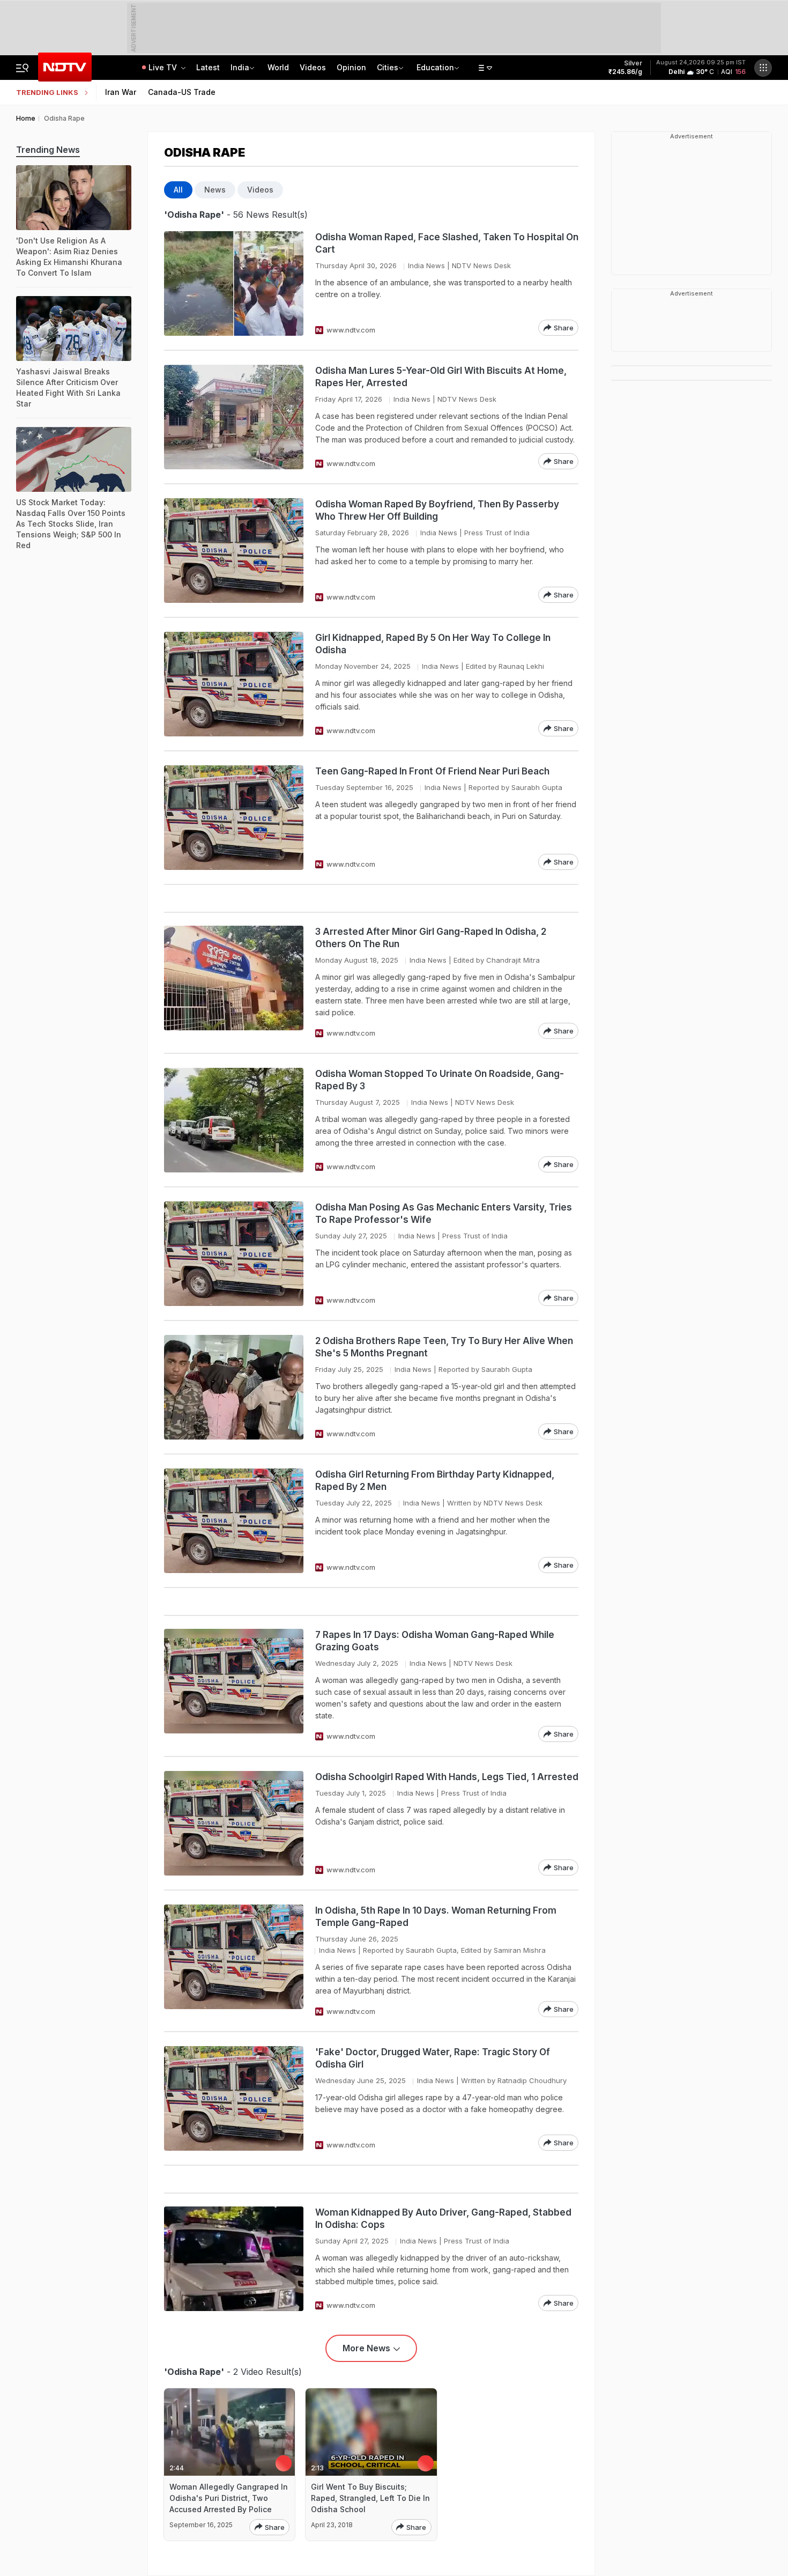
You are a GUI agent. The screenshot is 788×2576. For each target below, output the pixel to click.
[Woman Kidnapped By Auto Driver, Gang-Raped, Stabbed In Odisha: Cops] (234, 2259)
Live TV (164, 67)
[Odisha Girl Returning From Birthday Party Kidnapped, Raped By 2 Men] (234, 1521)
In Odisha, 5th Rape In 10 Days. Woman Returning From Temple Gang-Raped (436, 1917)
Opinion (351, 67)
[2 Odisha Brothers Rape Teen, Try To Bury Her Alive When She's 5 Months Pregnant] (234, 1387)
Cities (388, 67)
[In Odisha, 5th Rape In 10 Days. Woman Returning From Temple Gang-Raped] (234, 1961)
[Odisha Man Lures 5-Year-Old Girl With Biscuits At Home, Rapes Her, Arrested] (234, 417)
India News (426, 265)
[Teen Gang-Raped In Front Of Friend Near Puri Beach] (234, 818)
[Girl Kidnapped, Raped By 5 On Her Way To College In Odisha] (234, 684)
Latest (208, 67)
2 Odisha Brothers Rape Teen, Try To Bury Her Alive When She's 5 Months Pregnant (444, 1347)
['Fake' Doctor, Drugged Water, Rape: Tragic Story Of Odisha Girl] (234, 2098)
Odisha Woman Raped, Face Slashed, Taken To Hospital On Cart (447, 243)
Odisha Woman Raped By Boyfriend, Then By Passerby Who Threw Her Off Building (437, 510)
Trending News (48, 150)
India (240, 67)
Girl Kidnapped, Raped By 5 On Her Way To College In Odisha (433, 644)
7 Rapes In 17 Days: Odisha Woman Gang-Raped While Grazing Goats (435, 1641)
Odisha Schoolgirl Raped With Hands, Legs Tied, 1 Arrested (447, 1777)
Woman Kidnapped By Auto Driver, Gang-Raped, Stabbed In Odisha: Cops (443, 2219)
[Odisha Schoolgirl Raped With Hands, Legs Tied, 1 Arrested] (234, 1823)
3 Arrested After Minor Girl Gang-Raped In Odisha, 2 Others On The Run (431, 938)
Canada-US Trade (182, 92)
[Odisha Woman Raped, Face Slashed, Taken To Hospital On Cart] (234, 283)
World (278, 67)
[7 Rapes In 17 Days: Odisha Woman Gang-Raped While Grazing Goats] (234, 1685)
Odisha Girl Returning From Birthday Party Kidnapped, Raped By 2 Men (435, 1481)
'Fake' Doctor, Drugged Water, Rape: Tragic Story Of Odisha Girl (433, 2058)
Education (435, 67)
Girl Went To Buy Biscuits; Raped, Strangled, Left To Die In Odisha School (370, 2498)
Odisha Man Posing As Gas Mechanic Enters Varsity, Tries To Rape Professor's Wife (444, 1213)
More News (366, 2348)
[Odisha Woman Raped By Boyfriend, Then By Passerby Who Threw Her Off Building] (234, 551)
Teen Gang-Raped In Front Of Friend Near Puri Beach (432, 771)
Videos (313, 67)
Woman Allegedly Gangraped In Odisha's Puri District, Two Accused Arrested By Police (229, 2498)
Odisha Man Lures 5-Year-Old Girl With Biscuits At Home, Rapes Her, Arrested (441, 377)
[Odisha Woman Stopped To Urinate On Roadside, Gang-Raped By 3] (234, 1120)
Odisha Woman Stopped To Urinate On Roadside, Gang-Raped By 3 (440, 1080)
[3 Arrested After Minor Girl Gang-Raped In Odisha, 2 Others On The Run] (234, 982)
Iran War (121, 92)
